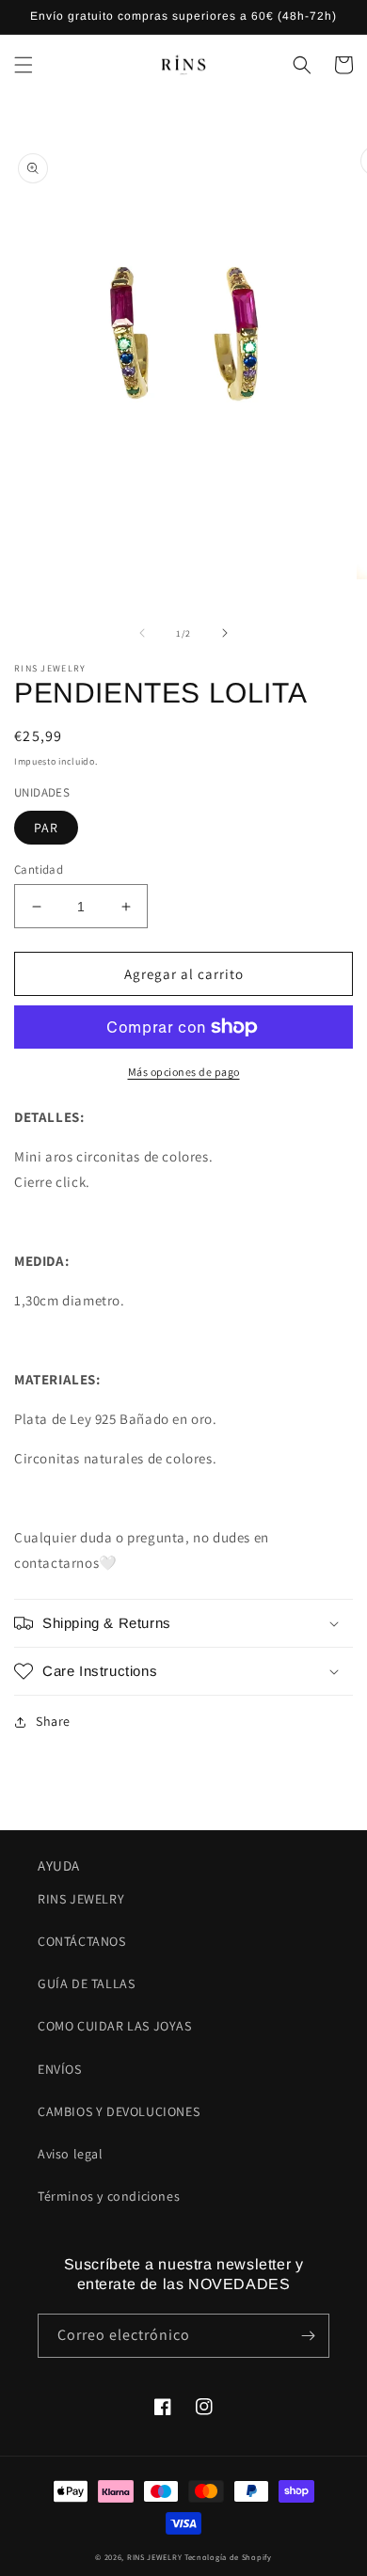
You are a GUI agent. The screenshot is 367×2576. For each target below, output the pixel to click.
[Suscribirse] (308, 2336)
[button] (24, 65)
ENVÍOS (60, 2069)
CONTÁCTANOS (82, 1941)
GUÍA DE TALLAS (86, 1983)
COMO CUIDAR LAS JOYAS (115, 2026)
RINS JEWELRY (81, 1899)
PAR (46, 828)
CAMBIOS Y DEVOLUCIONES (119, 2111)
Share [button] (53, 1721)
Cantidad (39, 869)
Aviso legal (71, 2154)
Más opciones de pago (184, 1072)
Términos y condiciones (109, 2196)
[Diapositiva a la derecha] (225, 633)
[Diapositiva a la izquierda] (142, 633)
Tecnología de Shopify (228, 2557)
